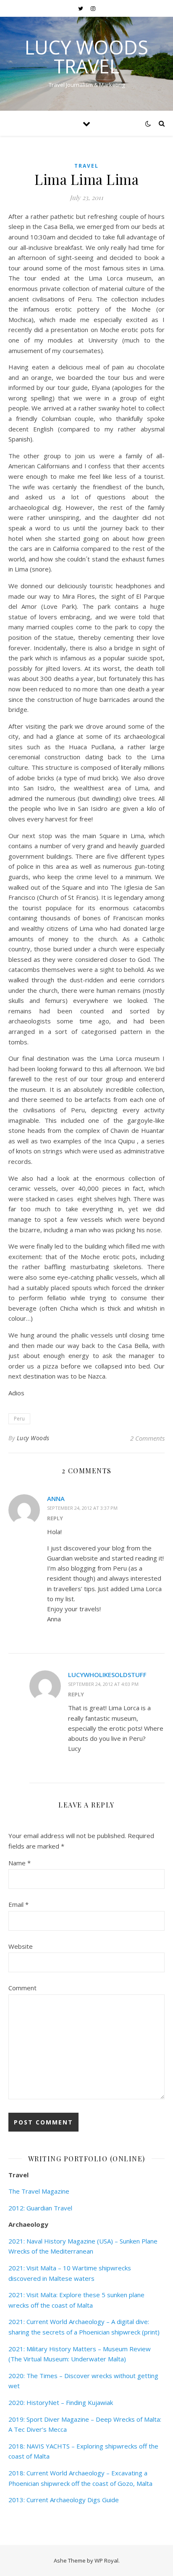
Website (21, 1946)
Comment (22, 1988)
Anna (56, 1498)
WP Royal (106, 2560)
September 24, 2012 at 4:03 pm (103, 1684)
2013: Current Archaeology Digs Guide (64, 2500)
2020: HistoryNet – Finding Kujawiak (61, 2402)
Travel (86, 166)
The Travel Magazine (39, 2191)
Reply (55, 1518)
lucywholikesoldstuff (107, 1675)
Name (20, 1863)
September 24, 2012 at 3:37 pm (82, 1508)
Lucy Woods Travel (86, 57)
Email (18, 1904)
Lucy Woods (33, 1438)
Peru (19, 1419)
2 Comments (147, 1438)
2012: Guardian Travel (40, 2208)
